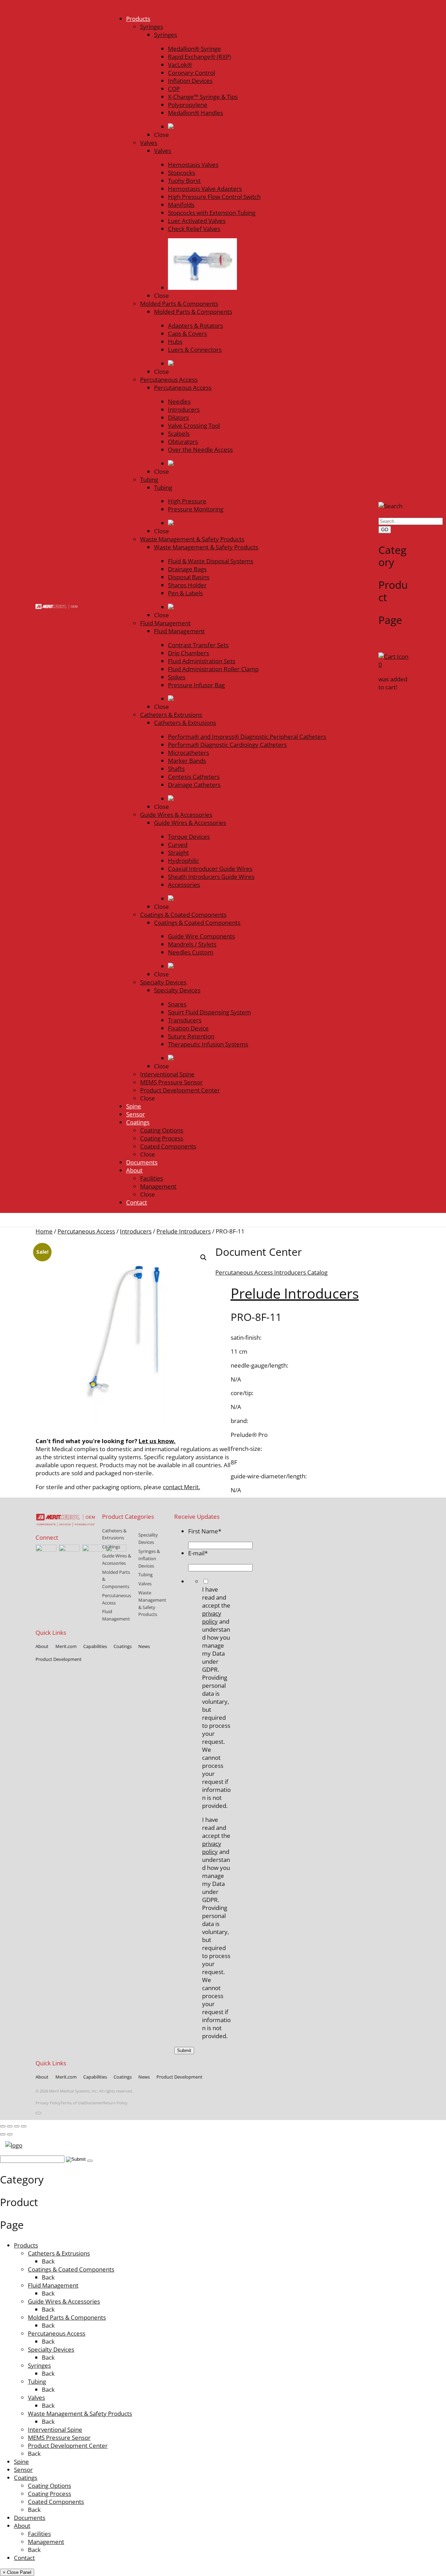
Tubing (37, 2381)
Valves (36, 2397)
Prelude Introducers (184, 1231)
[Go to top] (38, 2113)
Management (46, 2542)
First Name (205, 1531)
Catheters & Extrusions (59, 2253)
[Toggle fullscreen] (10, 2126)
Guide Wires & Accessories (64, 2301)
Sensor (23, 2470)
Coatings (26, 2478)
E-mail (198, 1553)
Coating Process (49, 2494)
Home (44, 1231)
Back (48, 2261)
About (22, 2526)
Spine (21, 2462)
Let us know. (157, 1441)
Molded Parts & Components (67, 2317)
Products (26, 2245)
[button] (203, 1258)
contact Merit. (181, 1487)
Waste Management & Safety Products (80, 2413)
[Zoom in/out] (3, 2126)
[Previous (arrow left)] (3, 2134)
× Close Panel (17, 2572)
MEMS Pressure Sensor (59, 2438)
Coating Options (49, 2486)
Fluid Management (53, 2285)
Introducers (136, 1231)
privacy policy (212, 1617)
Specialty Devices (51, 2349)
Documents (30, 2518)
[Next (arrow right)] (10, 2134)
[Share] (17, 2126)
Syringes (39, 2365)
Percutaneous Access (86, 1231)
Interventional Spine (55, 2430)
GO (385, 530)
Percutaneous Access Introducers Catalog (271, 1272)
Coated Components (56, 2502)
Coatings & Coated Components (71, 2269)
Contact (24, 2558)
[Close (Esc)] (24, 2126)
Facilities (39, 2534)
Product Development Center (68, 2446)
